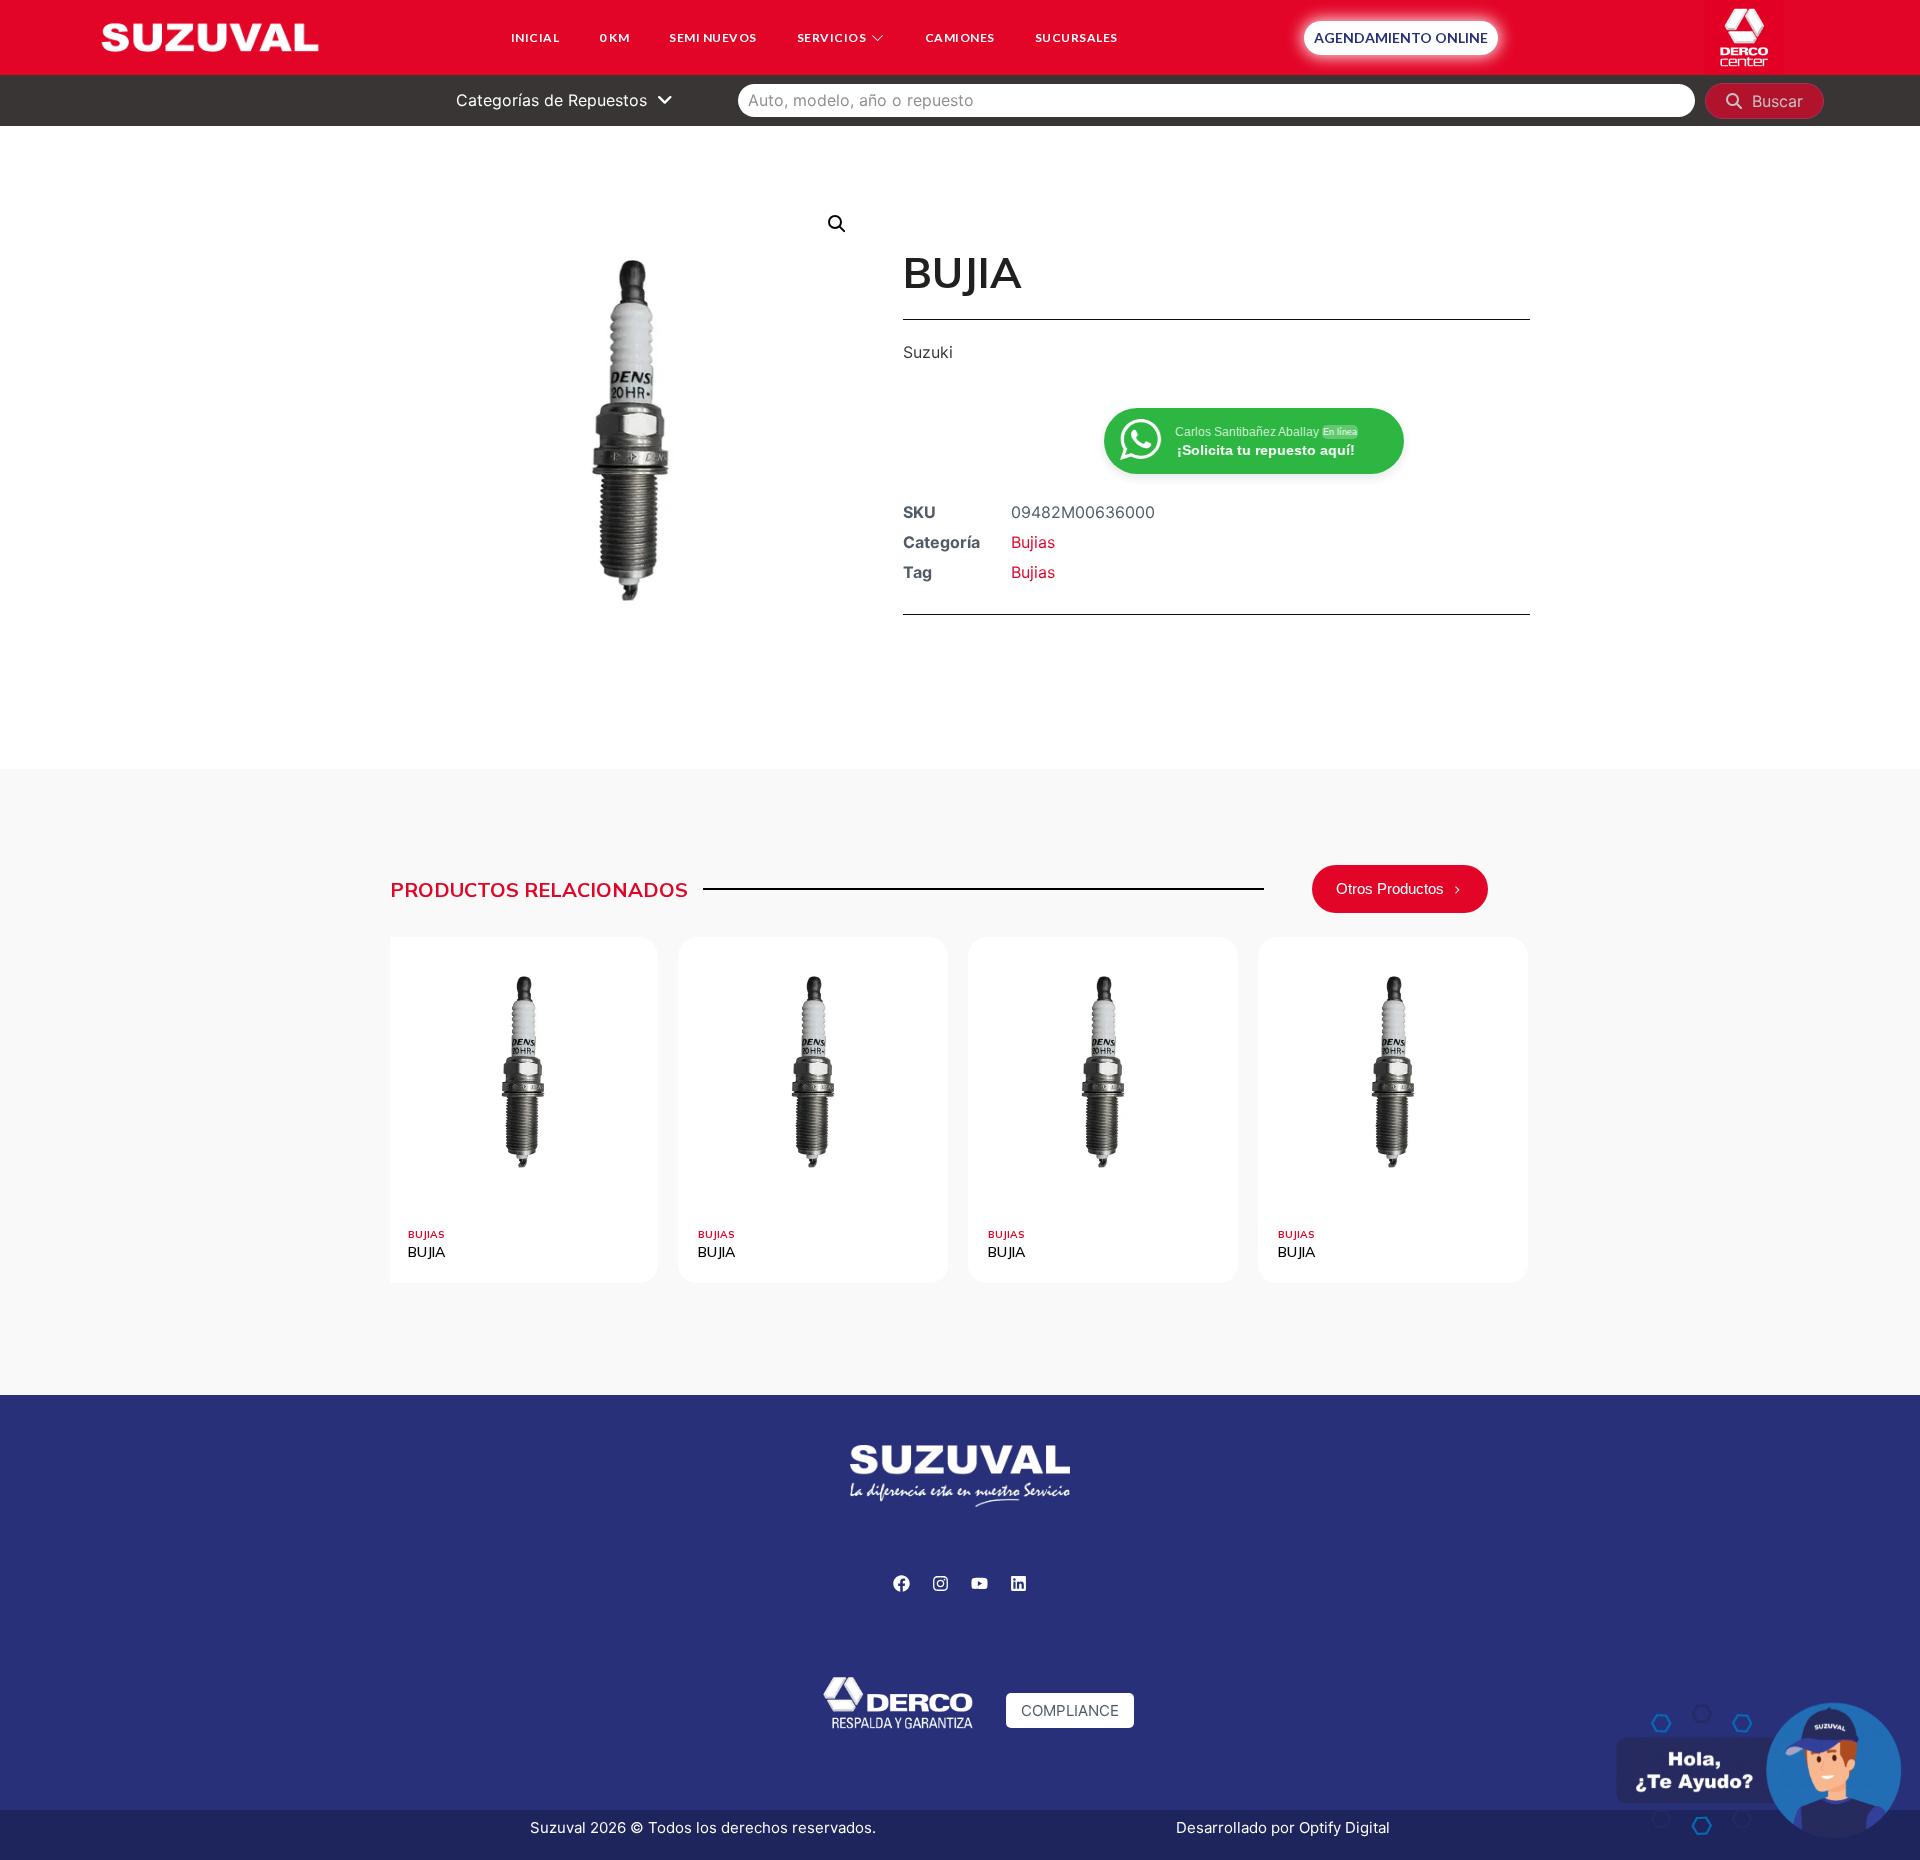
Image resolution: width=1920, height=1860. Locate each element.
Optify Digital (1344, 1827)
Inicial (535, 37)
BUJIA (426, 1252)
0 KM (614, 37)
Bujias (1033, 542)
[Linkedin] (1019, 1584)
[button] (837, 224)
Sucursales (1076, 37)
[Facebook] (902, 1584)
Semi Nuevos (713, 37)
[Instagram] (941, 1584)
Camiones (960, 37)
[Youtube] (980, 1584)
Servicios (832, 37)
